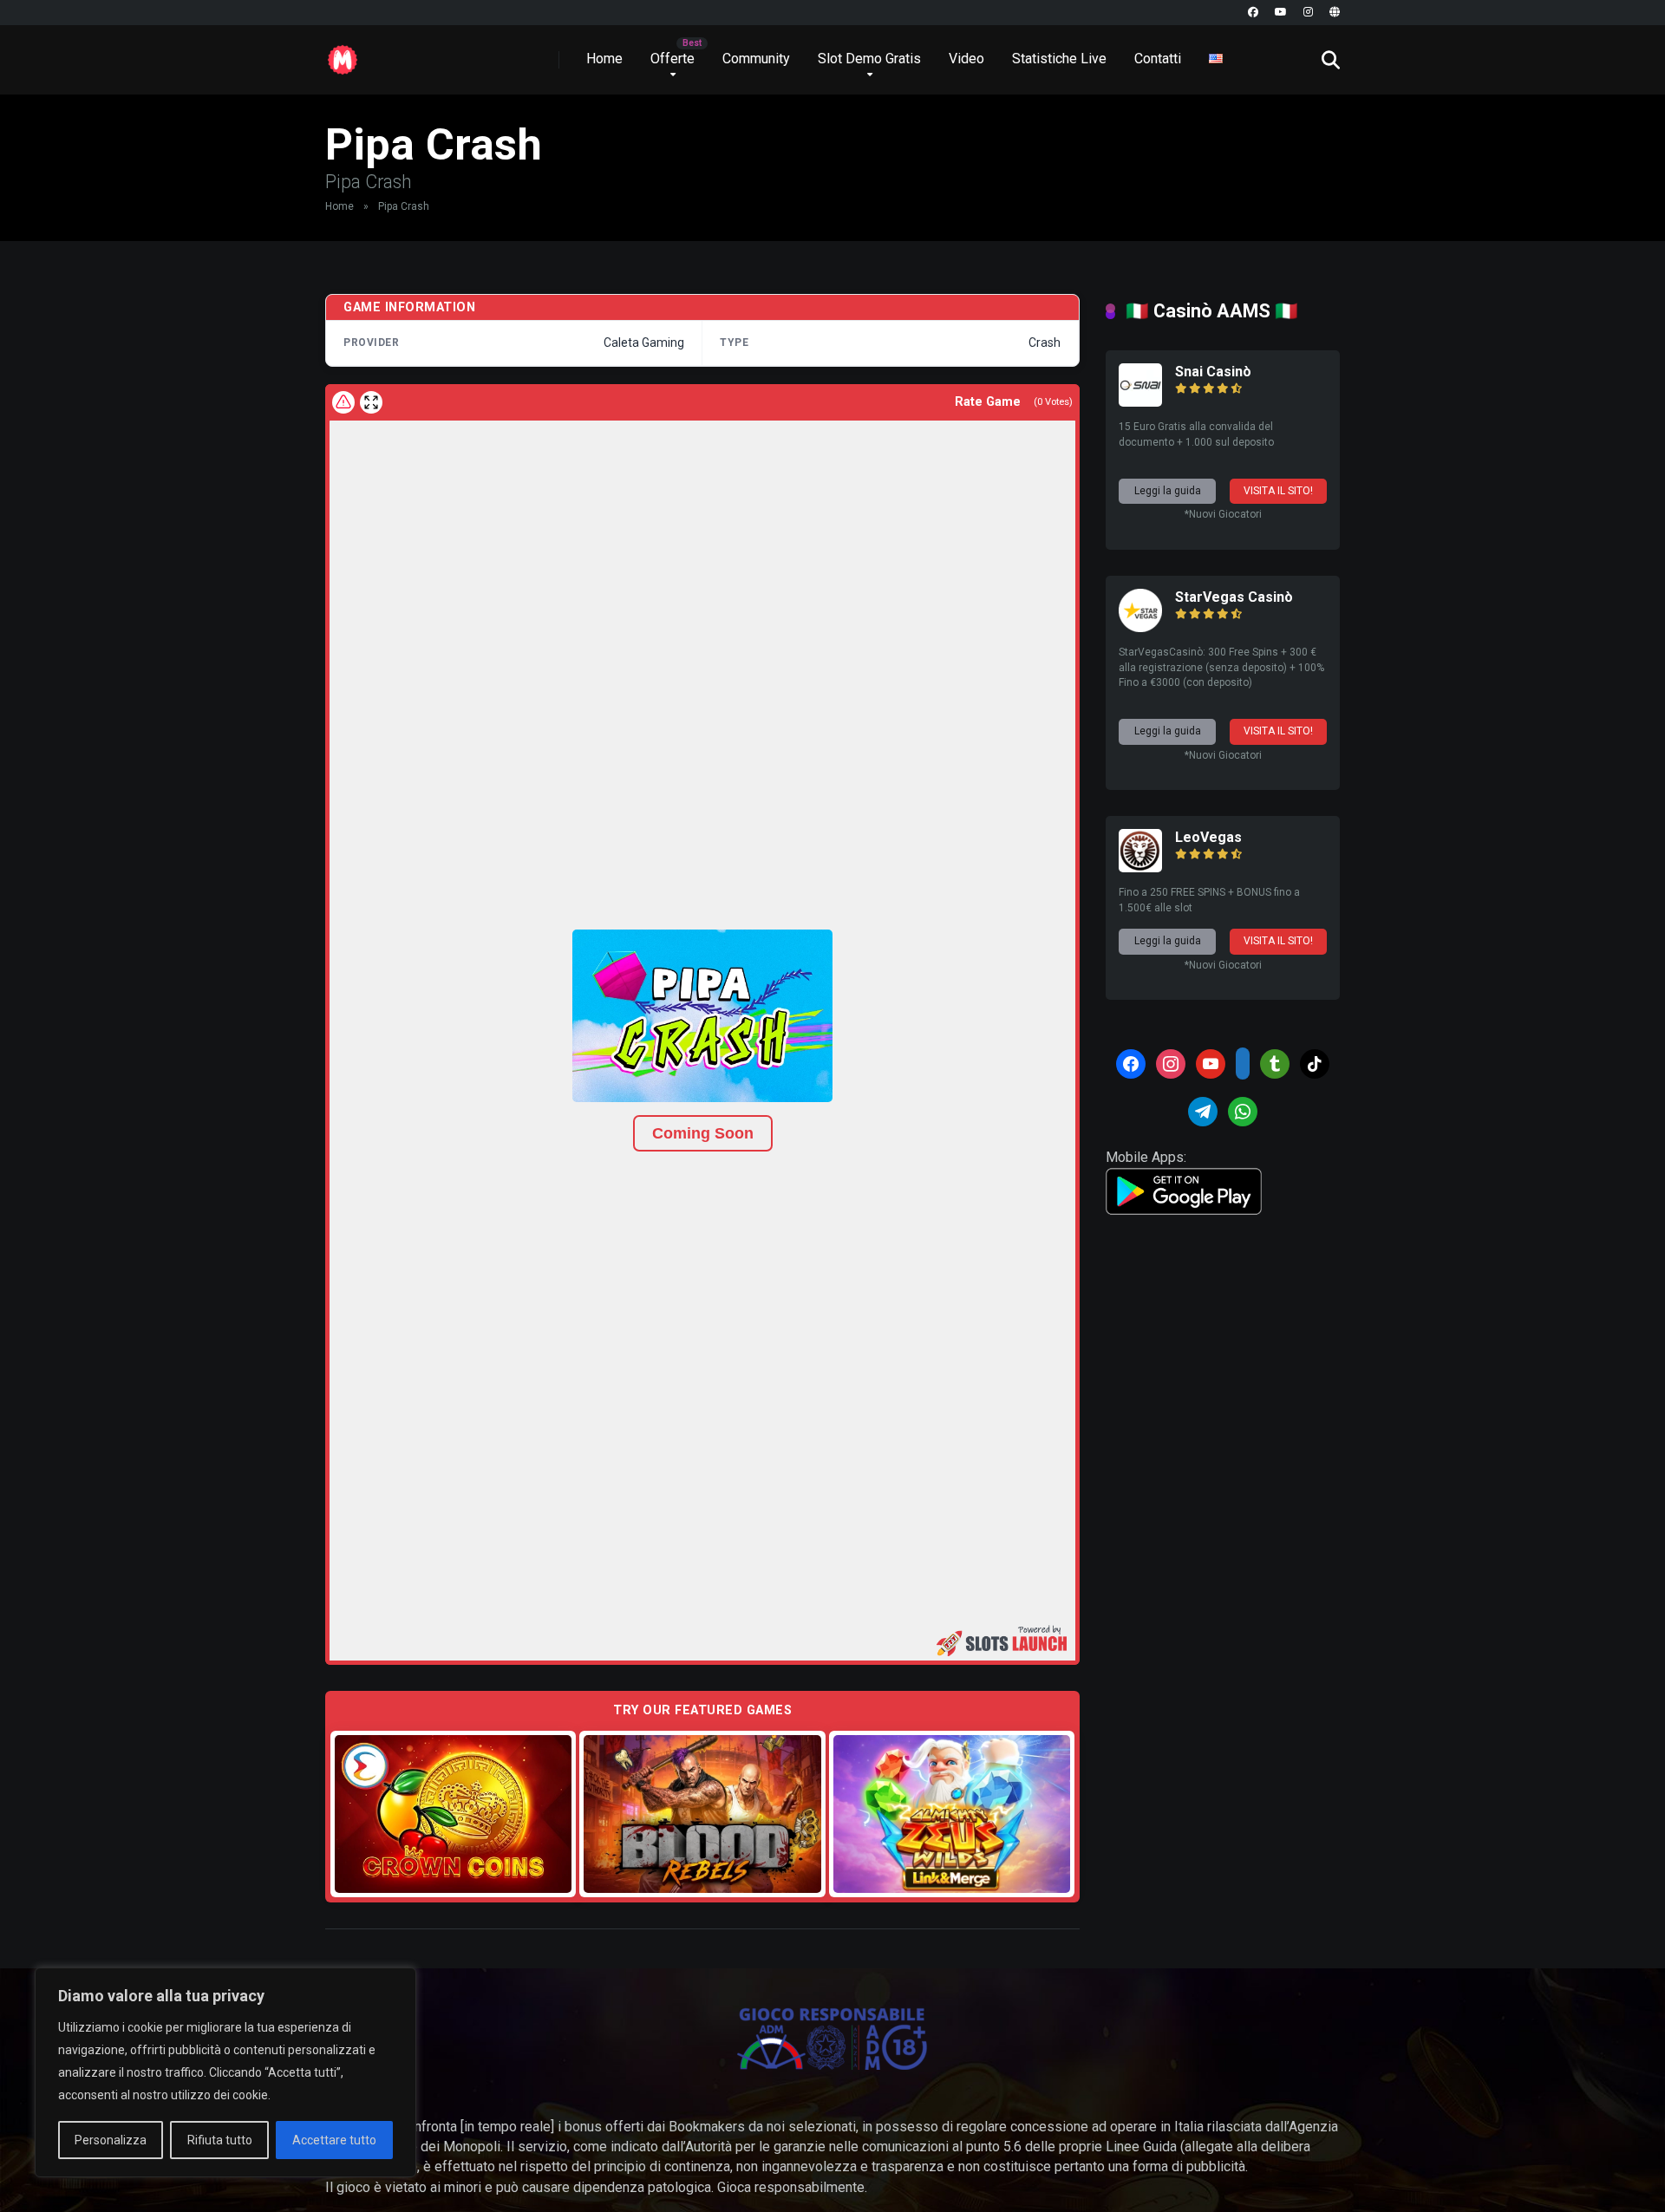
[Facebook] (1253, 13)
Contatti (1158, 59)
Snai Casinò (1213, 372)
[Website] (1335, 13)
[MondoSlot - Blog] (343, 53)
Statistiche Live (1059, 59)
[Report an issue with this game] (343, 402)
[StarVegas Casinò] (1140, 627)
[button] (702, 1016)
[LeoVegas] (1140, 868)
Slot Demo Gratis (869, 59)
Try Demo (454, 1814)
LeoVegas (1208, 837)
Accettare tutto (334, 2140)
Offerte (673, 59)
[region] (225, 2072)
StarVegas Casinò (1234, 597)
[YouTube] (1281, 13)
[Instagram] (1308, 13)
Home (604, 59)
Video (966, 59)
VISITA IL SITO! (1278, 491)
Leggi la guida (1168, 491)
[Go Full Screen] (371, 402)
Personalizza (111, 2140)
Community (756, 59)
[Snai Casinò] (1140, 402)
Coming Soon (703, 1133)
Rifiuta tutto (220, 2140)
